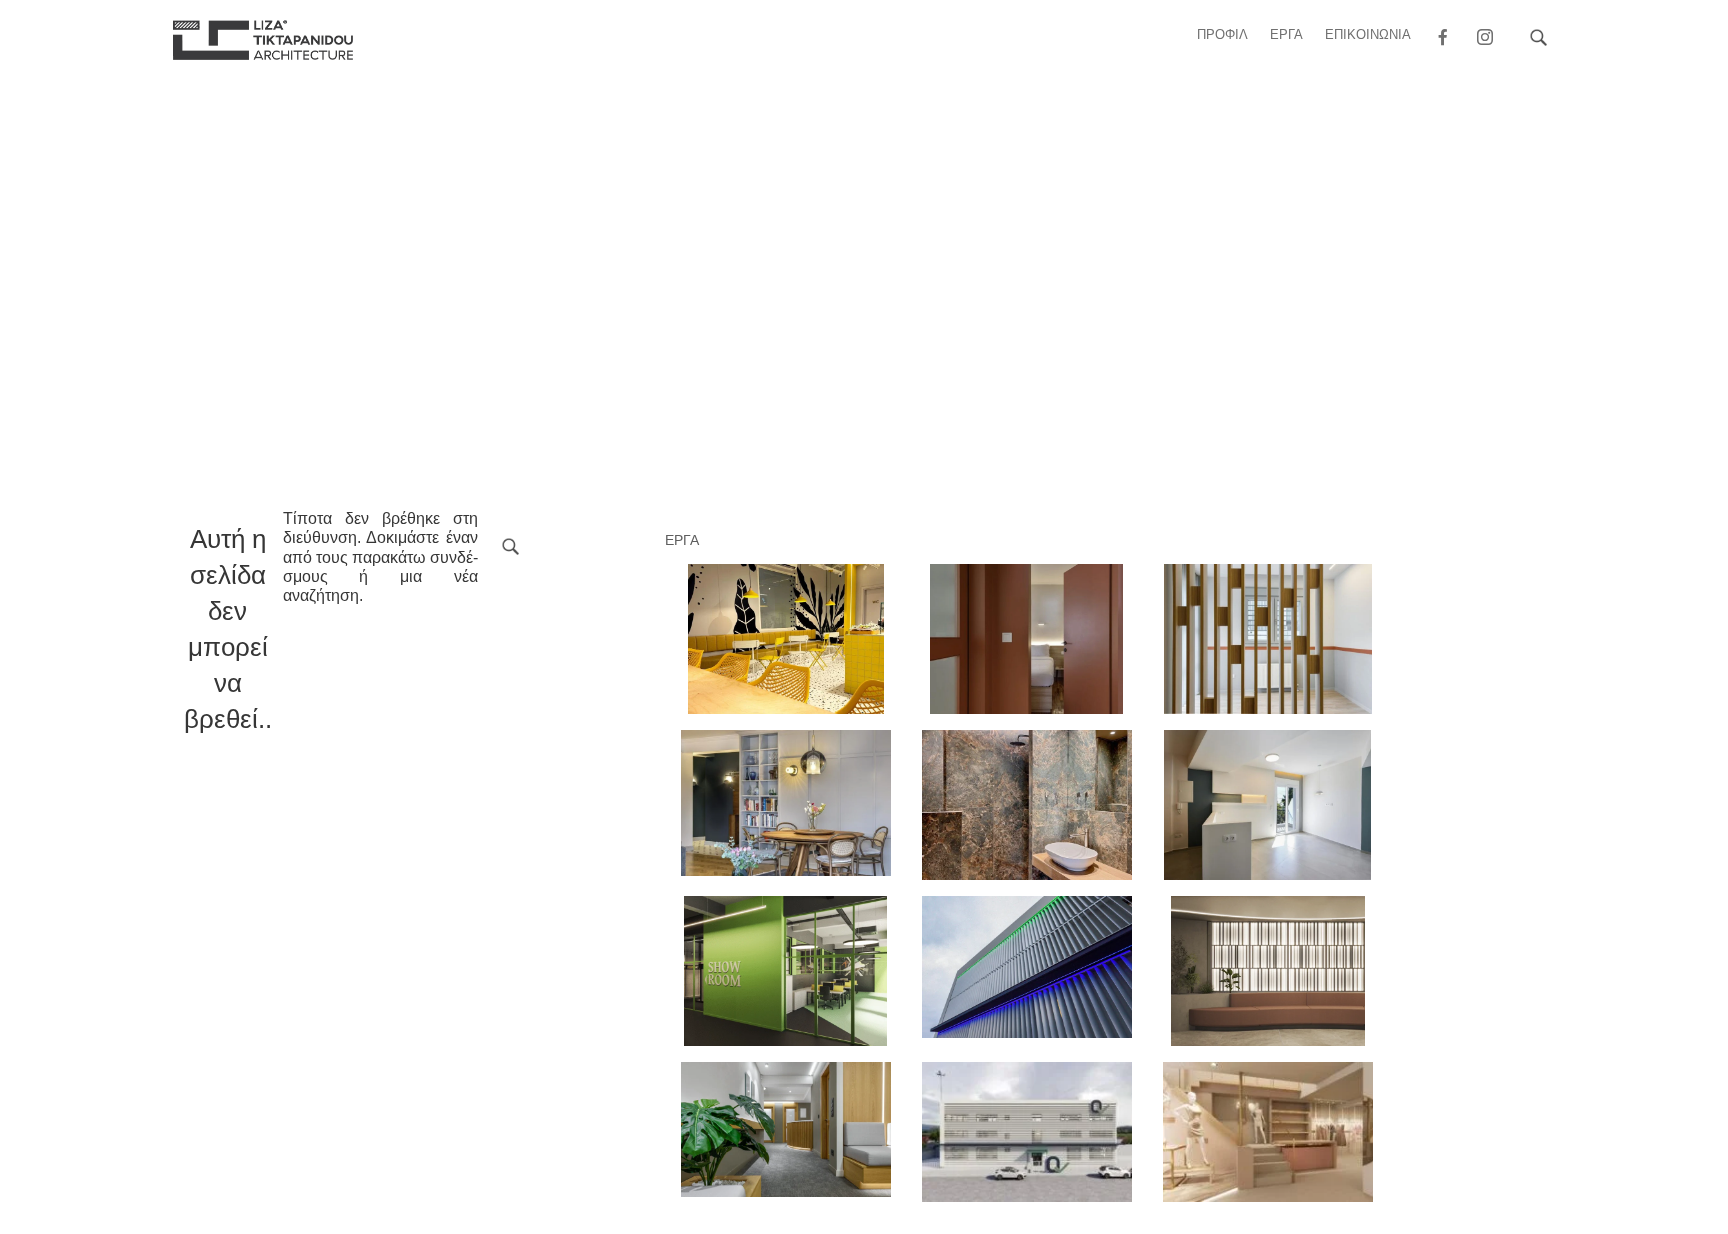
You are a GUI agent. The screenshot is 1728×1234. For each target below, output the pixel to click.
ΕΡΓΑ (1286, 34)
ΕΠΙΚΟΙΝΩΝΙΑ (1368, 34)
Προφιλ (1222, 34)
